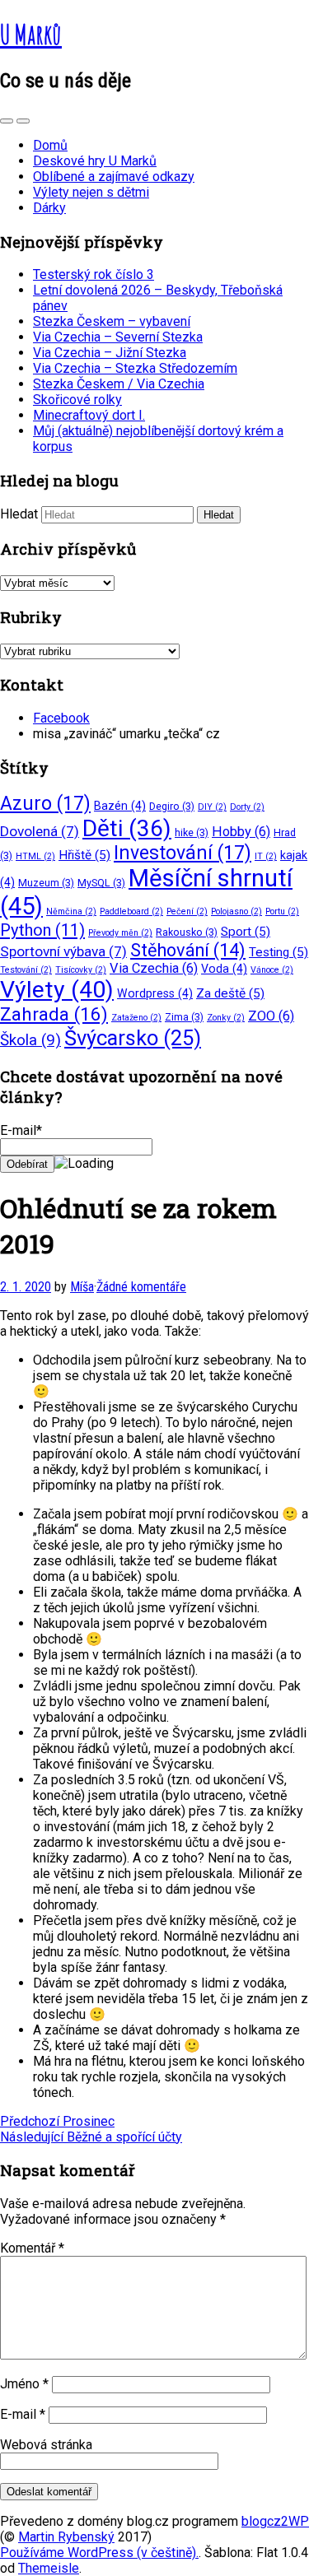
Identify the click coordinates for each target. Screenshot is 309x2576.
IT (266, 856)
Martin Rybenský (66, 2537)
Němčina (71, 911)
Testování (26, 970)
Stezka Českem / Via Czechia (119, 384)
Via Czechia (154, 968)
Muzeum (46, 883)
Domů (50, 145)
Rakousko (187, 932)
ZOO (271, 1016)
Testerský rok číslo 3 (94, 274)
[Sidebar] (7, 121)
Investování (183, 853)
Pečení (187, 911)
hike (192, 832)
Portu (282, 911)
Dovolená (40, 831)
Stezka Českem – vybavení (112, 321)
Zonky (226, 1018)
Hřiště (84, 855)
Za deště (230, 993)
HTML (35, 856)
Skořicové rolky (77, 400)
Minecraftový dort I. (89, 415)
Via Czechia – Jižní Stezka (110, 353)
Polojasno (236, 911)
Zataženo (136, 1018)
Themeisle (49, 2568)
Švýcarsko (133, 1038)
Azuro (45, 804)
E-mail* (21, 1130)
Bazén (120, 806)
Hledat (19, 514)
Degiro (172, 806)
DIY (212, 807)
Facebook (61, 718)
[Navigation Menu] (23, 121)
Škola (30, 1040)
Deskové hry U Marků (95, 161)
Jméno (24, 2384)
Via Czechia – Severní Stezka (118, 337)
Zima (184, 1017)
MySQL (101, 883)
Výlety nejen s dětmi (91, 192)
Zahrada (54, 1014)
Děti (127, 828)
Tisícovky (81, 970)
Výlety (57, 990)
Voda (224, 969)
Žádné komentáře (141, 1287)
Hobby (241, 832)
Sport (246, 932)
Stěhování (188, 950)
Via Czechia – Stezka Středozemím (135, 368)
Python (42, 930)
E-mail (23, 2414)
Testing (279, 952)
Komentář (32, 2248)
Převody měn (120, 933)
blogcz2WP (275, 2521)
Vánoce (272, 970)
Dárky (49, 208)
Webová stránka (46, 2445)
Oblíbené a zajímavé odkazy (114, 177)
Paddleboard (131, 911)
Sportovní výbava (63, 951)
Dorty (247, 807)
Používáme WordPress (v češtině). (99, 2553)
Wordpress (155, 993)
